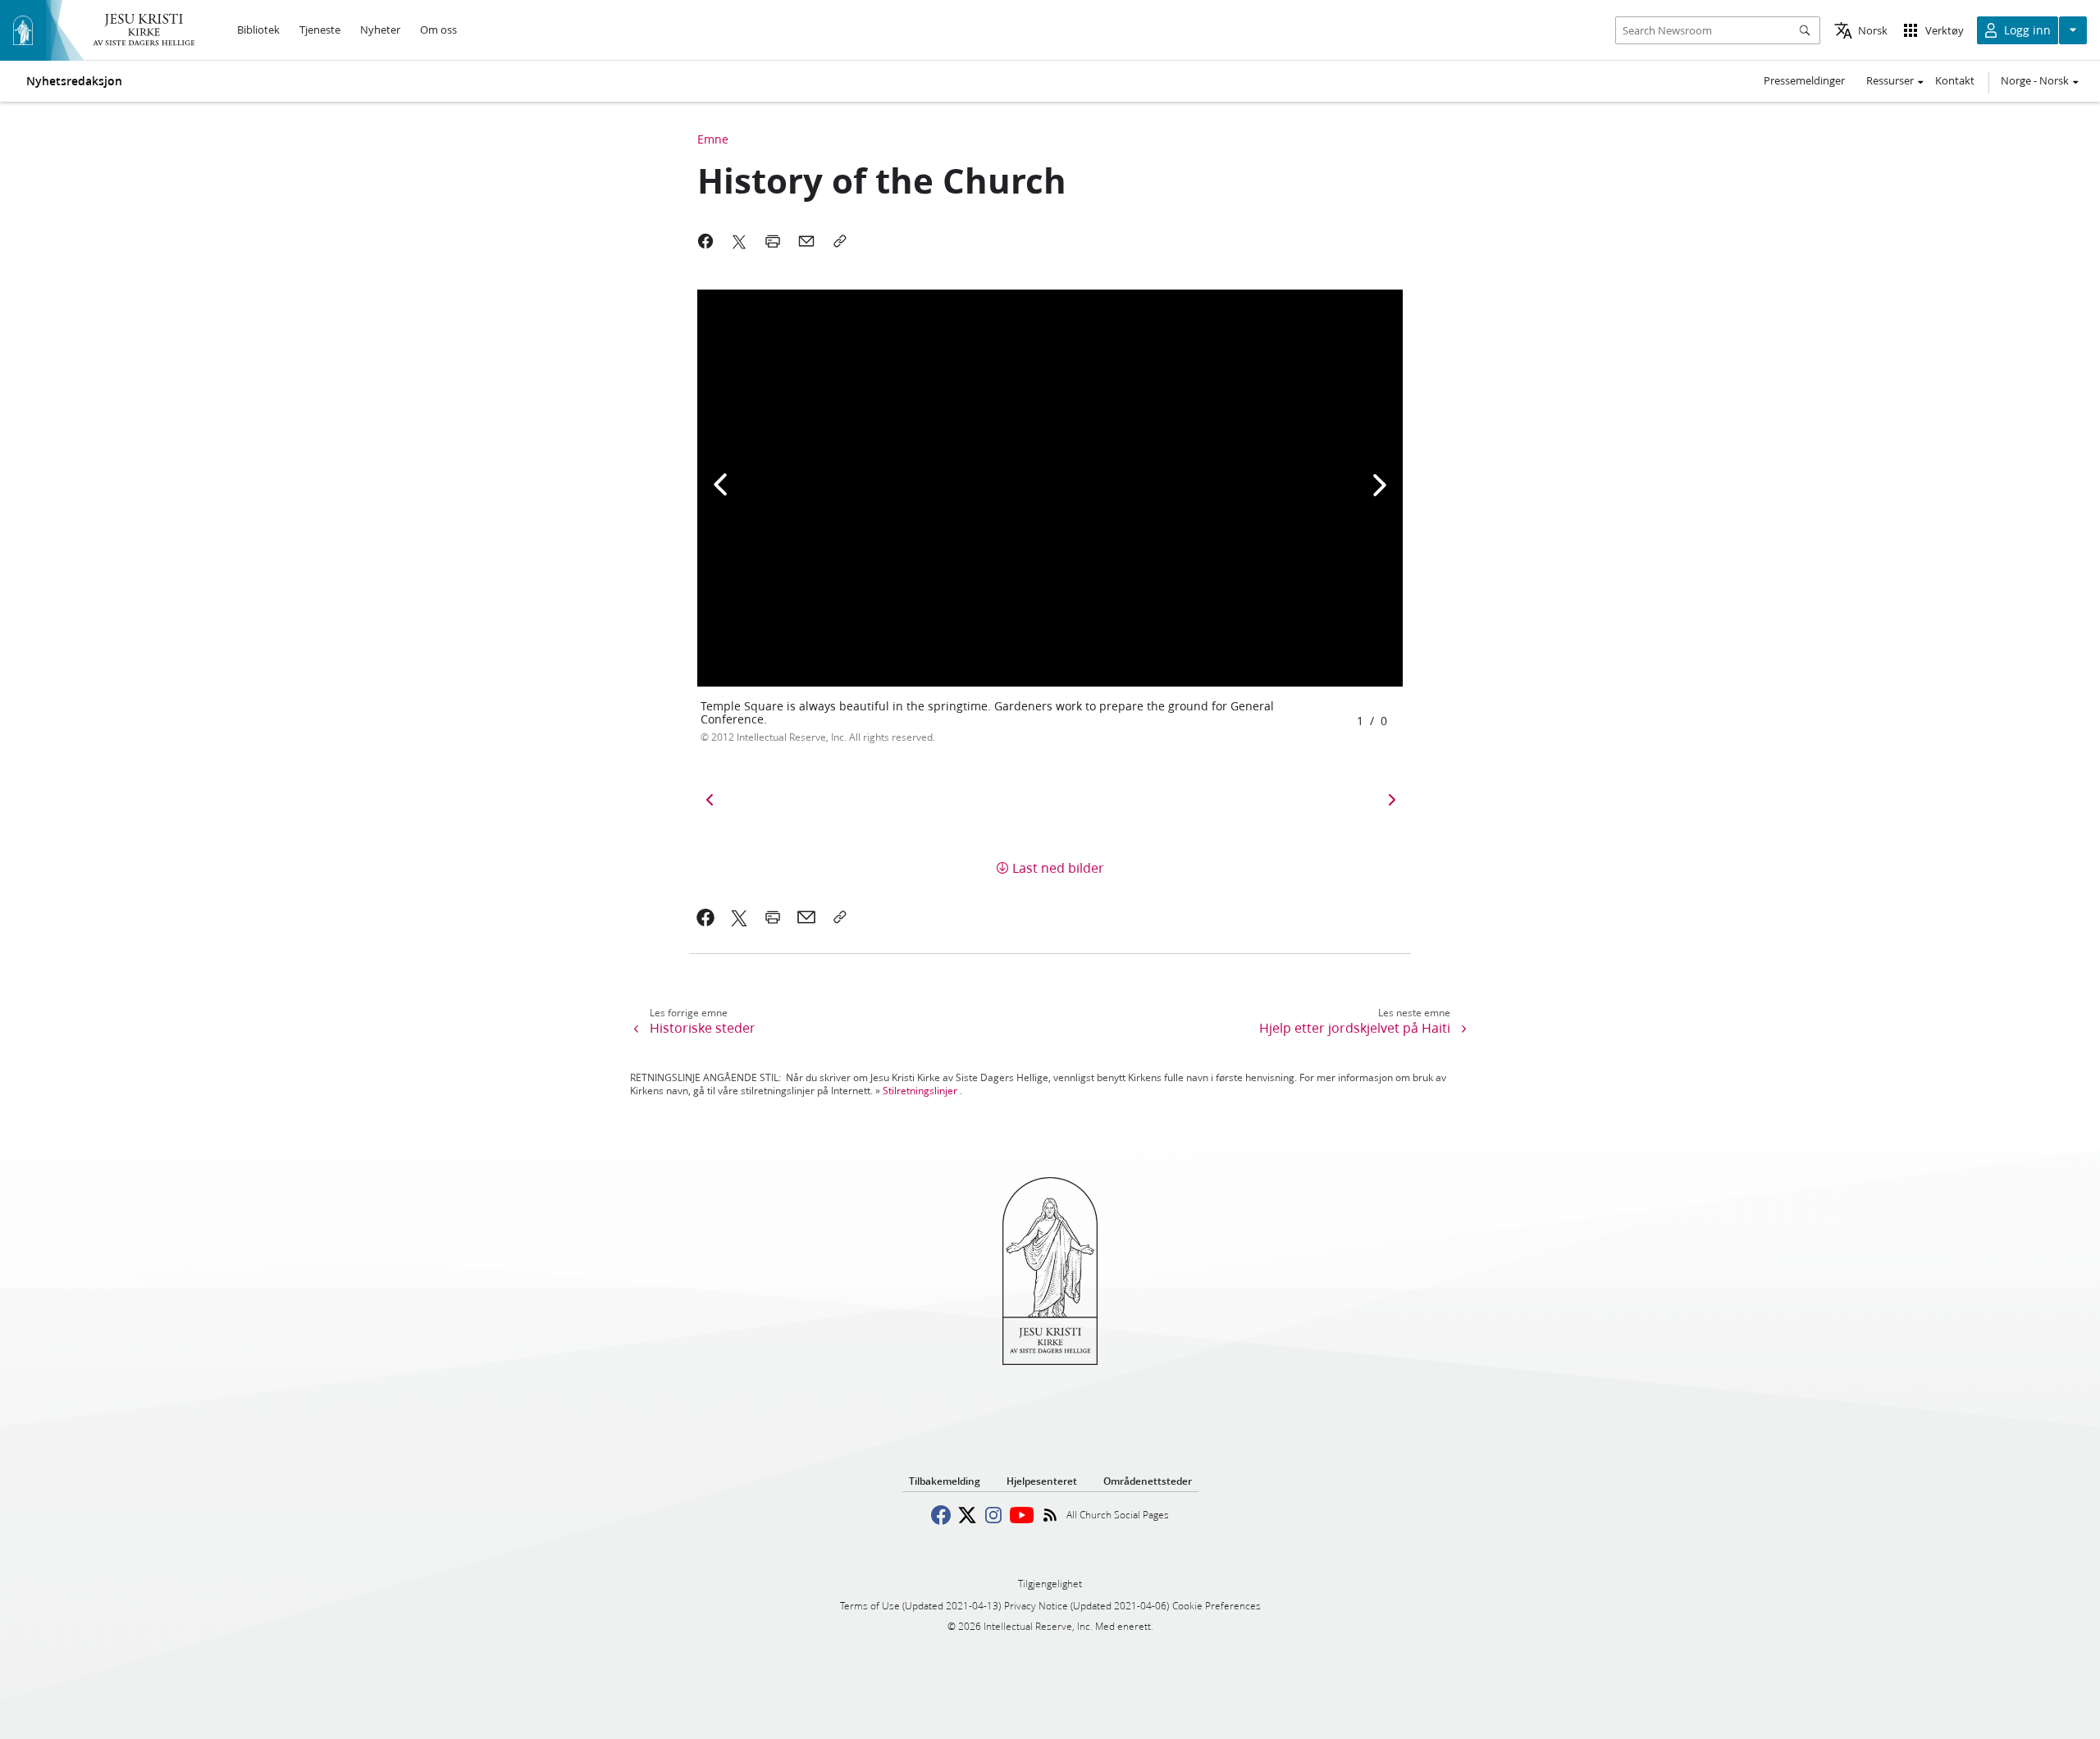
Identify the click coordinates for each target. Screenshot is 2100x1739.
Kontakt (1955, 80)
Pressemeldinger (1804, 80)
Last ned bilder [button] (1058, 867)
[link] (706, 917)
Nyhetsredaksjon (74, 81)
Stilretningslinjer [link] (920, 1091)
